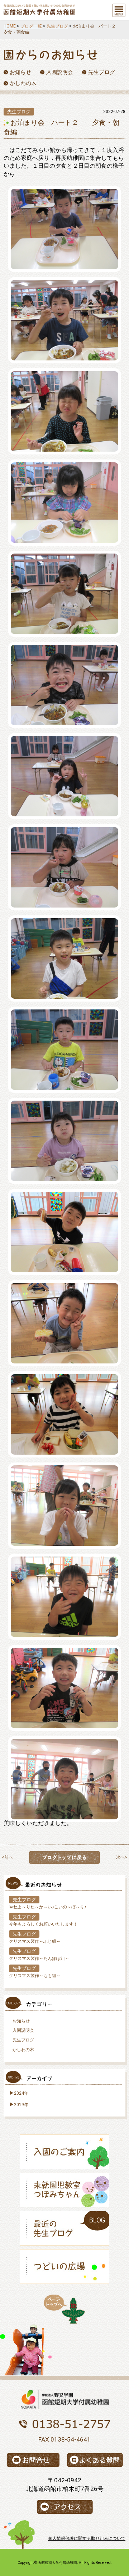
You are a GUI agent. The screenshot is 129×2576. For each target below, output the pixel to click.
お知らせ (21, 2021)
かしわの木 (23, 2050)
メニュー (119, 10)
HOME (10, 26)
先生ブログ (57, 26)
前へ (9, 1857)
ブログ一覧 (31, 26)
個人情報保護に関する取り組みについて (87, 2538)
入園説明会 (23, 2030)
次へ (120, 1857)
